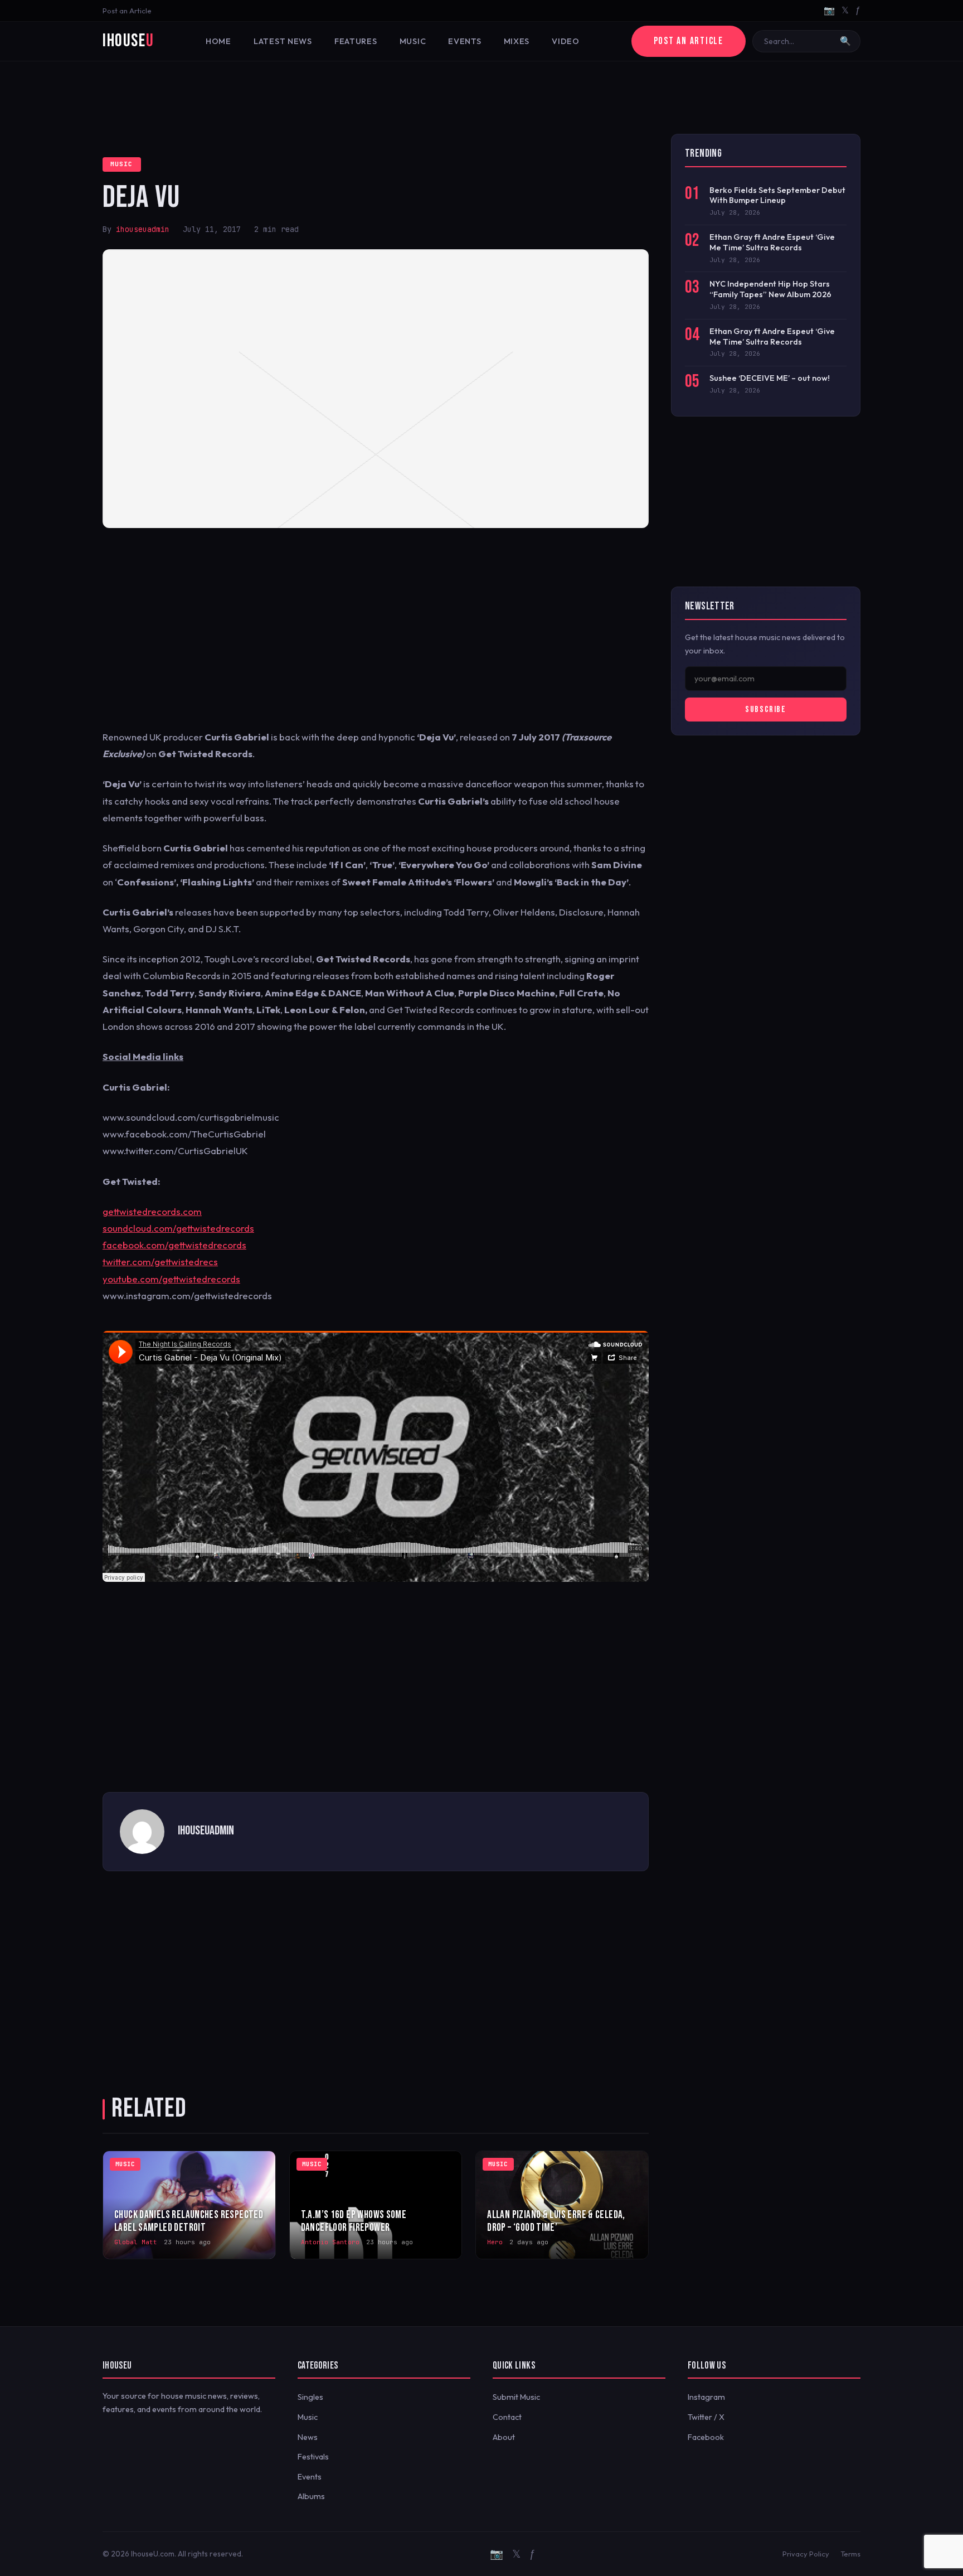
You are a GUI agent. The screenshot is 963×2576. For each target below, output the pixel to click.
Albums (311, 2496)
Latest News (283, 41)
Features (356, 41)
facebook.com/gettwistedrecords (174, 1245)
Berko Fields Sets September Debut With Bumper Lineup (777, 195)
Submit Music (516, 2397)
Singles (310, 2397)
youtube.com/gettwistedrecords (171, 1279)
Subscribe (765, 710)
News (308, 2437)
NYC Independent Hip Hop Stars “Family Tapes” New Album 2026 (770, 289)
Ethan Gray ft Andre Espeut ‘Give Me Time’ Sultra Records (772, 242)
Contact (507, 2417)
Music (413, 41)
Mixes (517, 41)
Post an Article (127, 11)
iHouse (128, 41)
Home (218, 41)
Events (465, 41)
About (504, 2437)
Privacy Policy (806, 2554)
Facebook (706, 2437)
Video (566, 41)
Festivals (313, 2457)
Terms (850, 2554)
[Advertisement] (481, 98)
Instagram (706, 2397)
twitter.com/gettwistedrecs (160, 1262)
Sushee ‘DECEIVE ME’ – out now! (770, 378)
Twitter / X (706, 2417)
